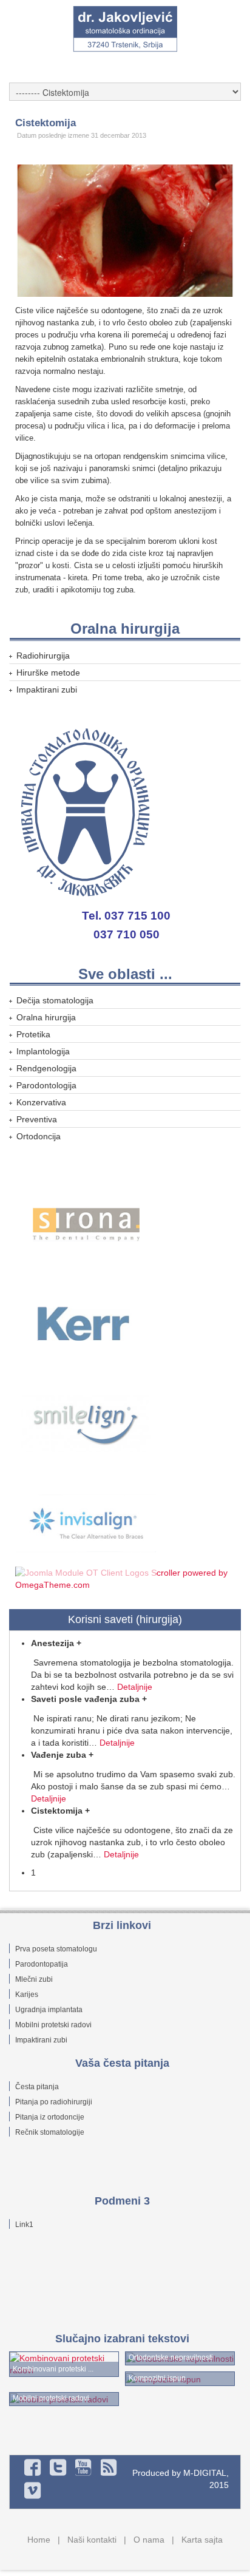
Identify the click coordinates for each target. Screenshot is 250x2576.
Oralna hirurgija (46, 1017)
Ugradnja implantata (49, 2010)
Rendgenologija (46, 1068)
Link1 (24, 2225)
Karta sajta (202, 2540)
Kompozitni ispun (157, 2378)
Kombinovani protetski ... (53, 2369)
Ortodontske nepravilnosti (171, 2357)
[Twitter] (58, 2467)
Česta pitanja (37, 2087)
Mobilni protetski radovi (53, 2025)
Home (39, 2540)
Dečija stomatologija (55, 1000)
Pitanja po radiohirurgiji (54, 2102)
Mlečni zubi (34, 1979)
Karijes (27, 1995)
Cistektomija (46, 123)
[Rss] (109, 2467)
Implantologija (43, 1051)
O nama (149, 2540)
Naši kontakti (92, 2540)
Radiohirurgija (43, 656)
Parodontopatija (42, 1964)
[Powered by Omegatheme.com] (126, 1578)
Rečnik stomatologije (50, 2132)
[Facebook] (33, 2467)
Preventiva (37, 1119)
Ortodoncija (39, 1136)
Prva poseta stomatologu (56, 1949)
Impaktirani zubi (47, 690)
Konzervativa (41, 1102)
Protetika (33, 1034)
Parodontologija (46, 1085)
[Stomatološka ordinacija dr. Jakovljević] (125, 29)
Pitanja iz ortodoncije (50, 2117)
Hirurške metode (48, 673)
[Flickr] (84, 2467)
